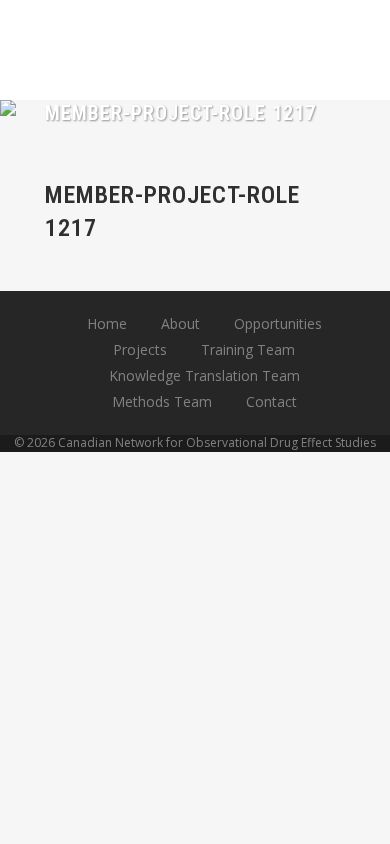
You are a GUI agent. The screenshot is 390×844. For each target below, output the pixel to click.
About (180, 323)
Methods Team (162, 401)
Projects (140, 349)
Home (107, 323)
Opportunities (278, 323)
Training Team (248, 349)
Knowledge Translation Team (204, 375)
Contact (271, 401)
